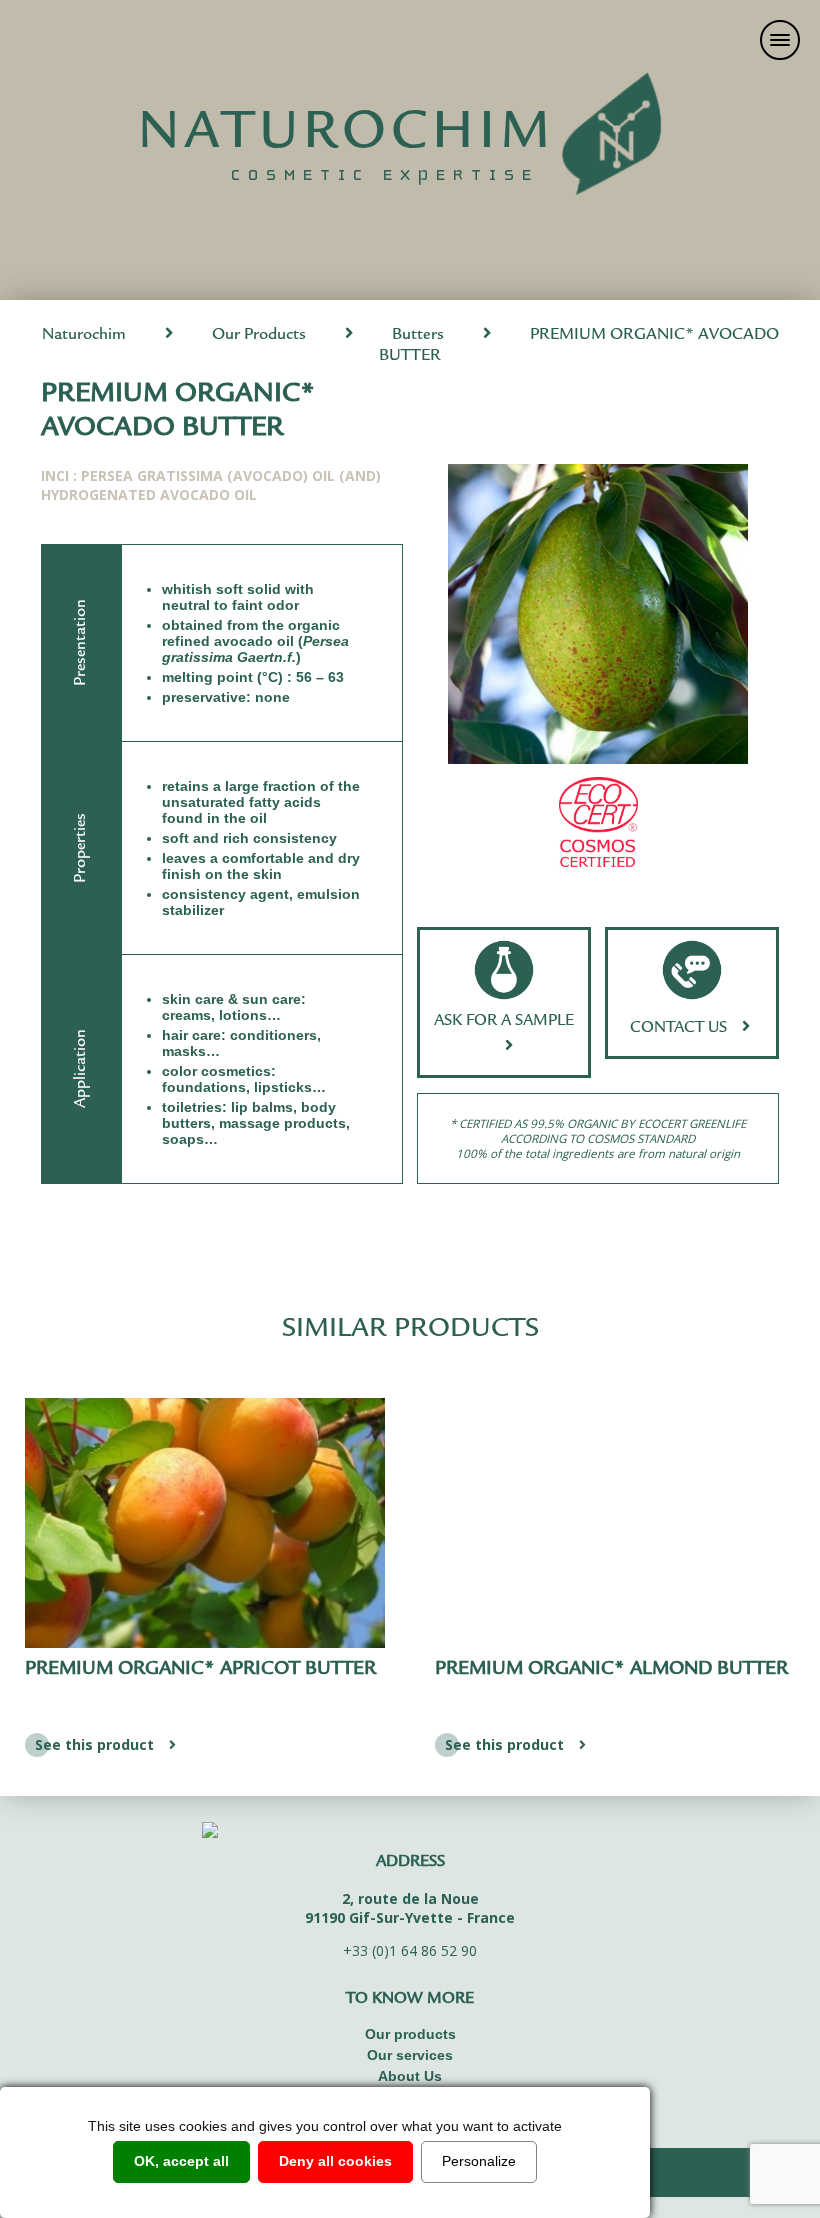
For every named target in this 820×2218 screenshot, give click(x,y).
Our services (410, 2055)
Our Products (259, 335)
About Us (410, 2076)
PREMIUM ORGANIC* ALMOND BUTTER (611, 1670)
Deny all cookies (335, 2161)
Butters (418, 335)
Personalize (479, 2161)
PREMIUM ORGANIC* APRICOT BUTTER (200, 1670)
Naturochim (84, 335)
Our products (410, 2034)
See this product (94, 1744)
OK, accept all (181, 2161)
